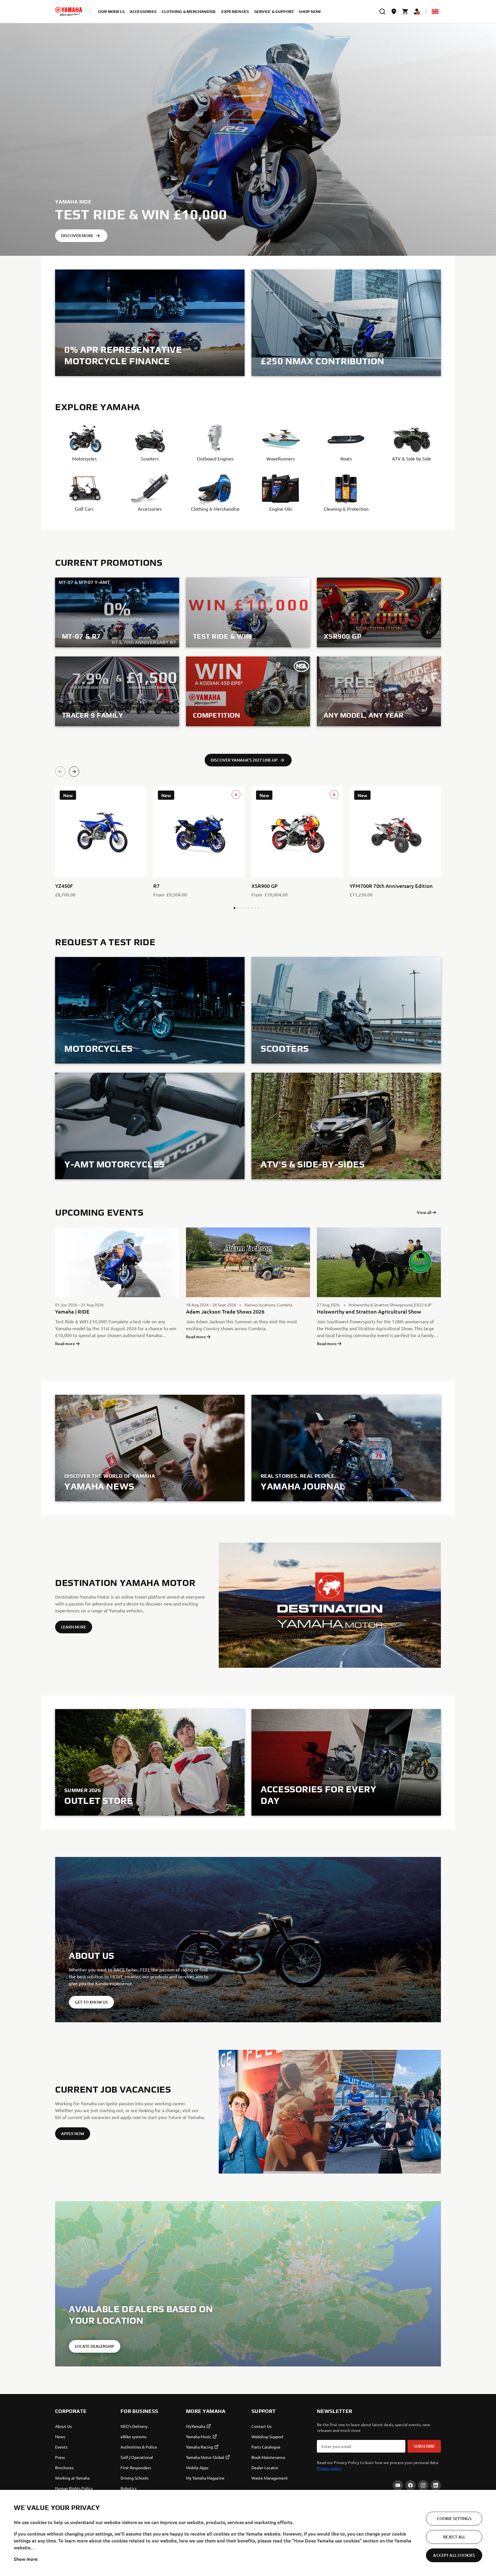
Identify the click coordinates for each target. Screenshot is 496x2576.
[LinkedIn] (436, 2485)
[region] (248, 2533)
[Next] (74, 772)
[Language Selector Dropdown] (435, 11)
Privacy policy (329, 2468)
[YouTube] (398, 2485)
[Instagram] (423, 2485)
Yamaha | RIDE (72, 1311)
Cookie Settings (454, 2518)
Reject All (454, 2537)
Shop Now (310, 11)
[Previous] (60, 772)
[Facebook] (410, 2485)
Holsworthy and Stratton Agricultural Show (369, 1311)
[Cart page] (405, 11)
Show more (26, 2559)
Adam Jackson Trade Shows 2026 (225, 1311)
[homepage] (69, 11)
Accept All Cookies (454, 2555)
